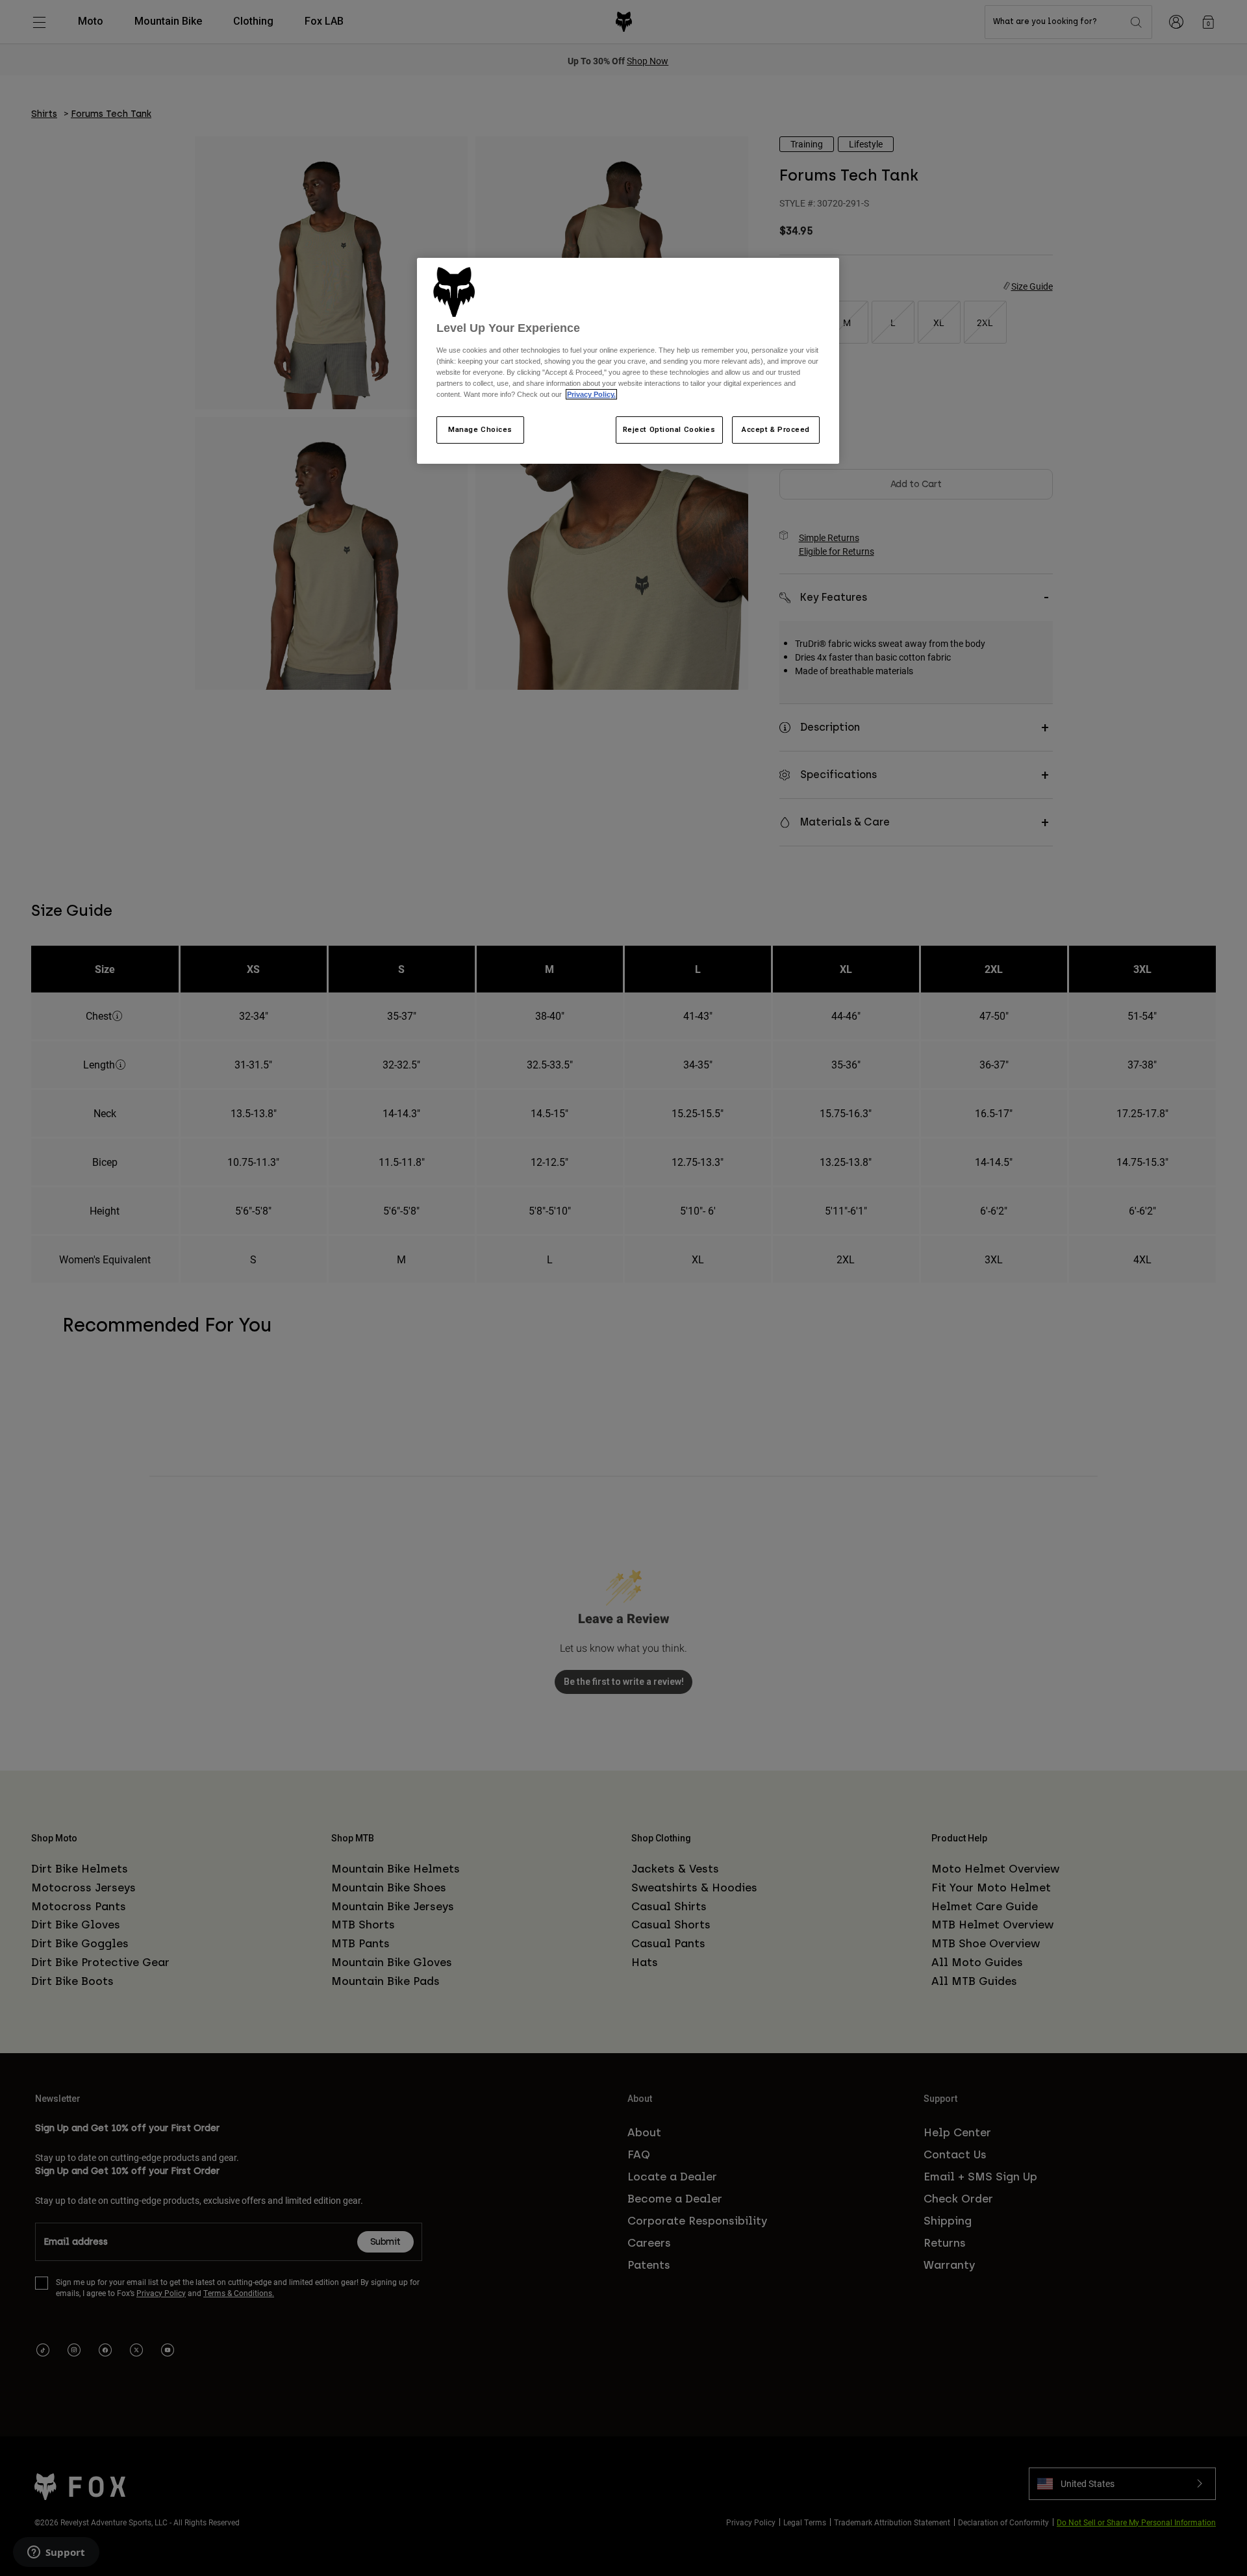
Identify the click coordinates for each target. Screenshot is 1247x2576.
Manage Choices (480, 429)
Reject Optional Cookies (669, 429)
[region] (628, 361)
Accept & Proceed (776, 429)
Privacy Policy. (591, 394)
